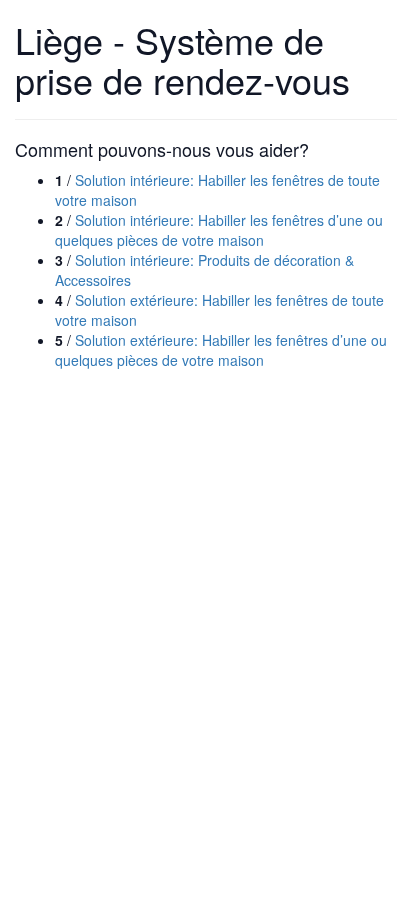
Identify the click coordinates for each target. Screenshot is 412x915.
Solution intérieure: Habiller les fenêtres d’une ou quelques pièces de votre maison (219, 230)
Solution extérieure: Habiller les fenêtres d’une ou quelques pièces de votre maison (221, 350)
